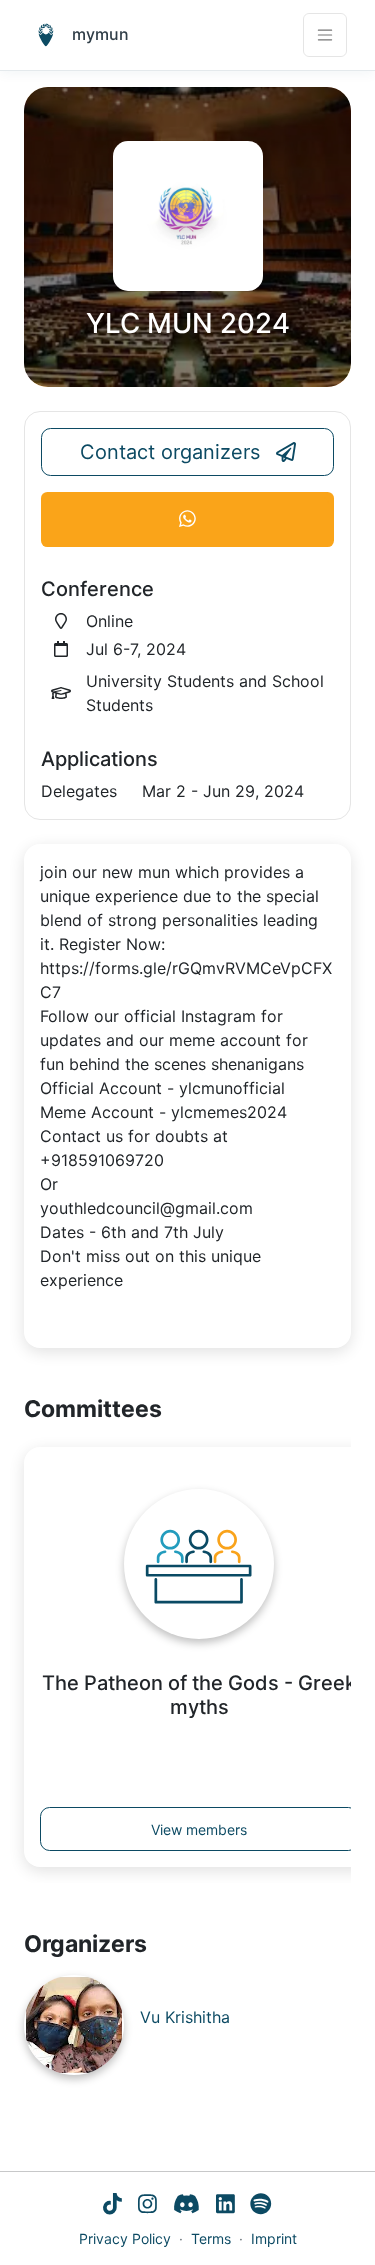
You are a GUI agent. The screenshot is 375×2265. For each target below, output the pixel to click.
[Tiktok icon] (112, 2206)
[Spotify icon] (261, 2206)
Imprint (274, 2238)
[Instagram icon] (147, 2206)
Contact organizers (170, 452)
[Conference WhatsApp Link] (187, 519)
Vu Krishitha (185, 2017)
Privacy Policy (125, 2238)
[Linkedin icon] (225, 2206)
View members (199, 1829)
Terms (211, 2238)
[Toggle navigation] (325, 35)
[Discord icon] (186, 2206)
